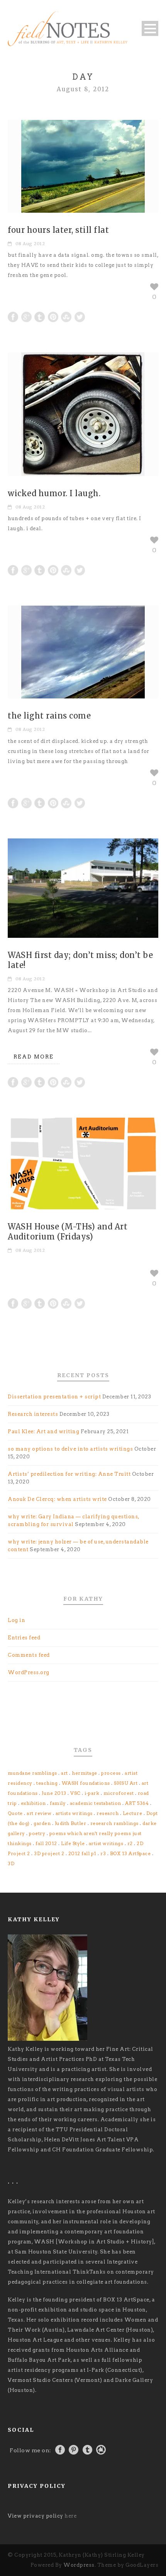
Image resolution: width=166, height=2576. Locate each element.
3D (11, 1863)
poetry (37, 1833)
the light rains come (49, 716)
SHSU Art (126, 1783)
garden (42, 1823)
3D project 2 (49, 1853)
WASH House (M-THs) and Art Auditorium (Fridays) (68, 1232)
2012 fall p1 (82, 1853)
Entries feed (24, 1638)
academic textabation (96, 1803)
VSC (75, 1793)
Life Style (73, 1843)
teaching (47, 1783)
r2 (130, 1843)
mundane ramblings (32, 1773)
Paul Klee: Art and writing (43, 1431)
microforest (119, 1793)
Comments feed (29, 1655)
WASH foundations (86, 1783)
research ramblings (114, 1823)
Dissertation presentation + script (54, 1397)
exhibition (33, 1803)
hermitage (85, 1773)
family (58, 1803)
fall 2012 (46, 1843)
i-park (92, 1793)
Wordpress (79, 2565)
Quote (15, 1813)
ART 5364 (137, 1803)
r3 (103, 1853)
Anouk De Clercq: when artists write (57, 1499)
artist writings (106, 1843)
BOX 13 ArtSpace (130, 1853)
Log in (16, 1620)
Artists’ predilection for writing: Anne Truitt (69, 1474)
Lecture (133, 1813)
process (111, 1773)
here (70, 2516)
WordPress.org (29, 1672)
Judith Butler (71, 1823)
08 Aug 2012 (30, 244)
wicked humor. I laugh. (54, 493)
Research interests (33, 1414)
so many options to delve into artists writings (70, 1449)
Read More (34, 1057)
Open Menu (150, 28)
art (64, 1773)
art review (39, 1813)
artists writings (74, 1813)
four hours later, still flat (58, 230)
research (108, 1813)
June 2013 (54, 1793)
